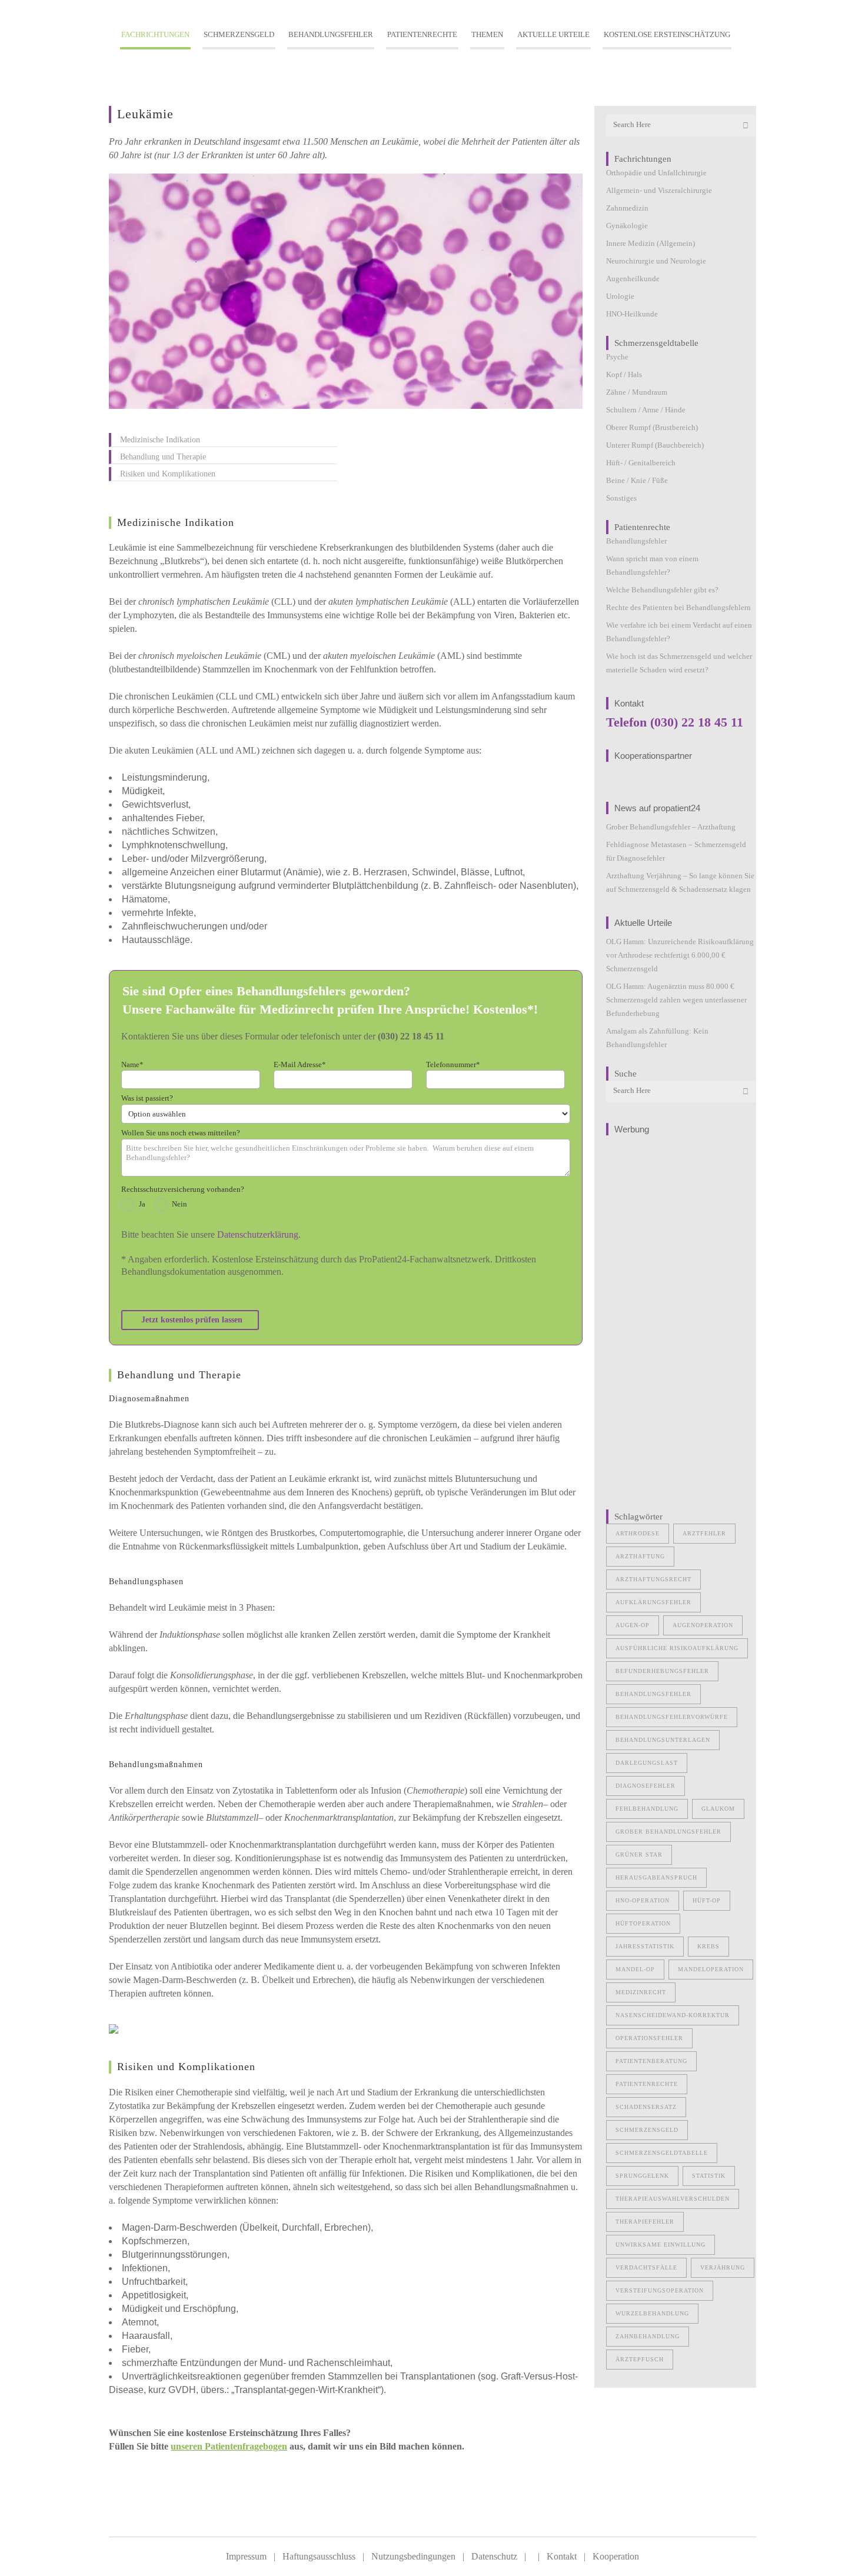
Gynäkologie (627, 226)
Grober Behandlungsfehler (668, 1832)
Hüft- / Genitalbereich (641, 463)
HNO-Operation (643, 1900)
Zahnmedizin (627, 208)
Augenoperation (703, 1625)
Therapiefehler (645, 2222)
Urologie (620, 296)
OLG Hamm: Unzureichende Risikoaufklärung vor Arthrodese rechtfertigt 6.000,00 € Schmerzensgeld (680, 955)
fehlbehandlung (647, 1809)
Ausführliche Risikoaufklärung (677, 1648)
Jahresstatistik (645, 1946)
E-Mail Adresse (300, 1064)
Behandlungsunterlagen (663, 1740)
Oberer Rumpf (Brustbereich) (652, 427)
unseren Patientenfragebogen (229, 2446)
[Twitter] (144, 2515)
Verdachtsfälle (646, 2267)
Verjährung (723, 2267)
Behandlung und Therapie (163, 457)
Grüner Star (639, 1854)
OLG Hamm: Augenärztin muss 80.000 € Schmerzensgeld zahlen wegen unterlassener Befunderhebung (676, 1000)
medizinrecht (641, 1992)
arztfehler (704, 1533)
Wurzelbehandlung (652, 2313)
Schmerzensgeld (647, 2130)
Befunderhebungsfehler (662, 1671)
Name (132, 1064)
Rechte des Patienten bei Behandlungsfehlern (678, 607)
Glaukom (718, 1809)
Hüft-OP (707, 1900)
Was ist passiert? (147, 1098)
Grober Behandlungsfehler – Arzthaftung (671, 827)
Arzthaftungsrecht (653, 1579)
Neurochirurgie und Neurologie (656, 261)
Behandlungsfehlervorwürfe (672, 1717)
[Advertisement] (681, 1318)
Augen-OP (633, 1625)
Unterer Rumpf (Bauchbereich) (655, 445)
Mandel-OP (635, 1969)
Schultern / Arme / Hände (646, 410)
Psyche (617, 357)
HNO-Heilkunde (632, 314)
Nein (179, 1204)
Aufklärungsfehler (653, 1602)
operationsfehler (649, 2038)
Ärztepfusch (640, 2359)
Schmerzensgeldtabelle (662, 2153)
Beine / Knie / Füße (637, 480)
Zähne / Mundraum (637, 392)
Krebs (708, 1946)
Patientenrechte (647, 2084)
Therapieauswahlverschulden (673, 2199)
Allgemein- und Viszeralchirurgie (659, 190)
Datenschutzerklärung (258, 1234)
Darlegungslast (647, 1763)
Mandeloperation (711, 1969)
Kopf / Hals (624, 374)
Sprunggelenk (642, 2176)
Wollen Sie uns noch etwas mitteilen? (181, 1133)
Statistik (709, 2176)
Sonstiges (621, 498)
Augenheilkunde (633, 279)
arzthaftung (640, 1556)
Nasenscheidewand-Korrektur (673, 2015)
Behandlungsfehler (636, 541)
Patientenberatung (651, 2061)
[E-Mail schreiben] (168, 2515)
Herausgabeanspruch (656, 1877)
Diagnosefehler (646, 1786)
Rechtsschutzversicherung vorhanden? (183, 1189)
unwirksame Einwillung (661, 2245)
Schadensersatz (646, 2107)
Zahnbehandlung (648, 2336)
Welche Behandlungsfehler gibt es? (662, 590)
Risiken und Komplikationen (168, 474)
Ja (142, 1204)
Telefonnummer (453, 1064)
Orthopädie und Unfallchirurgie (656, 173)
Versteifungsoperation (660, 2290)
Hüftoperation (643, 1923)
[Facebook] (119, 2515)
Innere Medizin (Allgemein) (651, 243)
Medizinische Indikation (160, 440)
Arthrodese (638, 1533)
